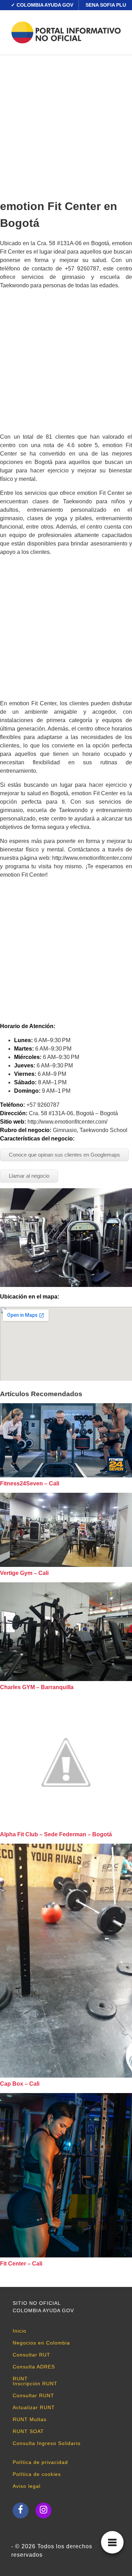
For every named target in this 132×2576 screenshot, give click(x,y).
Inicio (20, 2331)
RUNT (20, 2379)
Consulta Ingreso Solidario (47, 2443)
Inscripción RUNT (35, 2384)
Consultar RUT (32, 2355)
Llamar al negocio (29, 1176)
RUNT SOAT (28, 2431)
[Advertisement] (66, 125)
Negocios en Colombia (41, 2343)
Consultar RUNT (33, 2395)
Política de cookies (37, 2474)
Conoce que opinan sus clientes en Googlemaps (64, 1155)
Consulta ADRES (34, 2367)
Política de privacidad (40, 2462)
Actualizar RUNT (34, 2407)
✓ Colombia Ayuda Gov (42, 5)
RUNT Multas (30, 2419)
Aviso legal (27, 2486)
